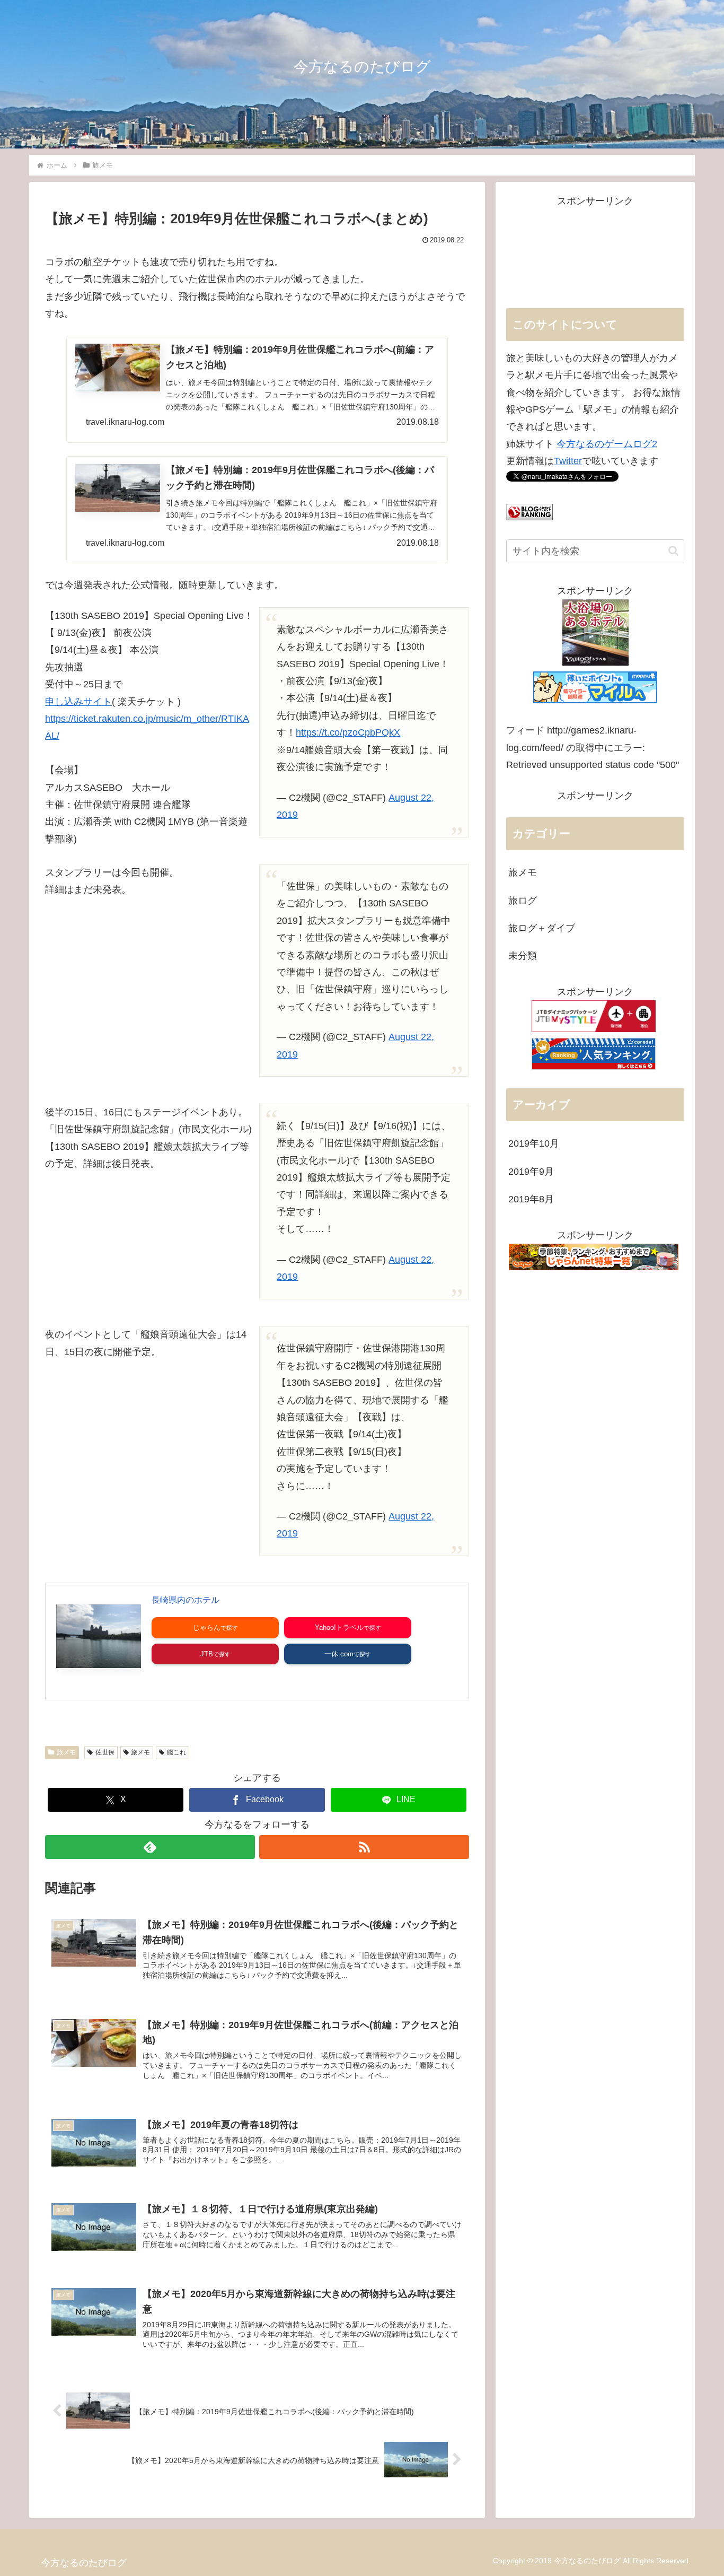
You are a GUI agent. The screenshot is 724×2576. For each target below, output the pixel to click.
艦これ (176, 1752)
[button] (673, 551)
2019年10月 (534, 1143)
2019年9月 (531, 1172)
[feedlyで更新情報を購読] (150, 1847)
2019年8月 (531, 1199)
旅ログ (523, 901)
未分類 (523, 956)
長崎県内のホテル (186, 1600)
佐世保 (105, 1752)
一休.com (339, 1654)
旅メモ (66, 1752)
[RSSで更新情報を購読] (364, 1847)
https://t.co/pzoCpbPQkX (348, 732)
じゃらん (207, 1627)
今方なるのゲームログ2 (607, 444)
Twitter (568, 461)
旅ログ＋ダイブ (542, 928)
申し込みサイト (78, 702)
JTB (207, 1654)
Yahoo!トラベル (339, 1627)
